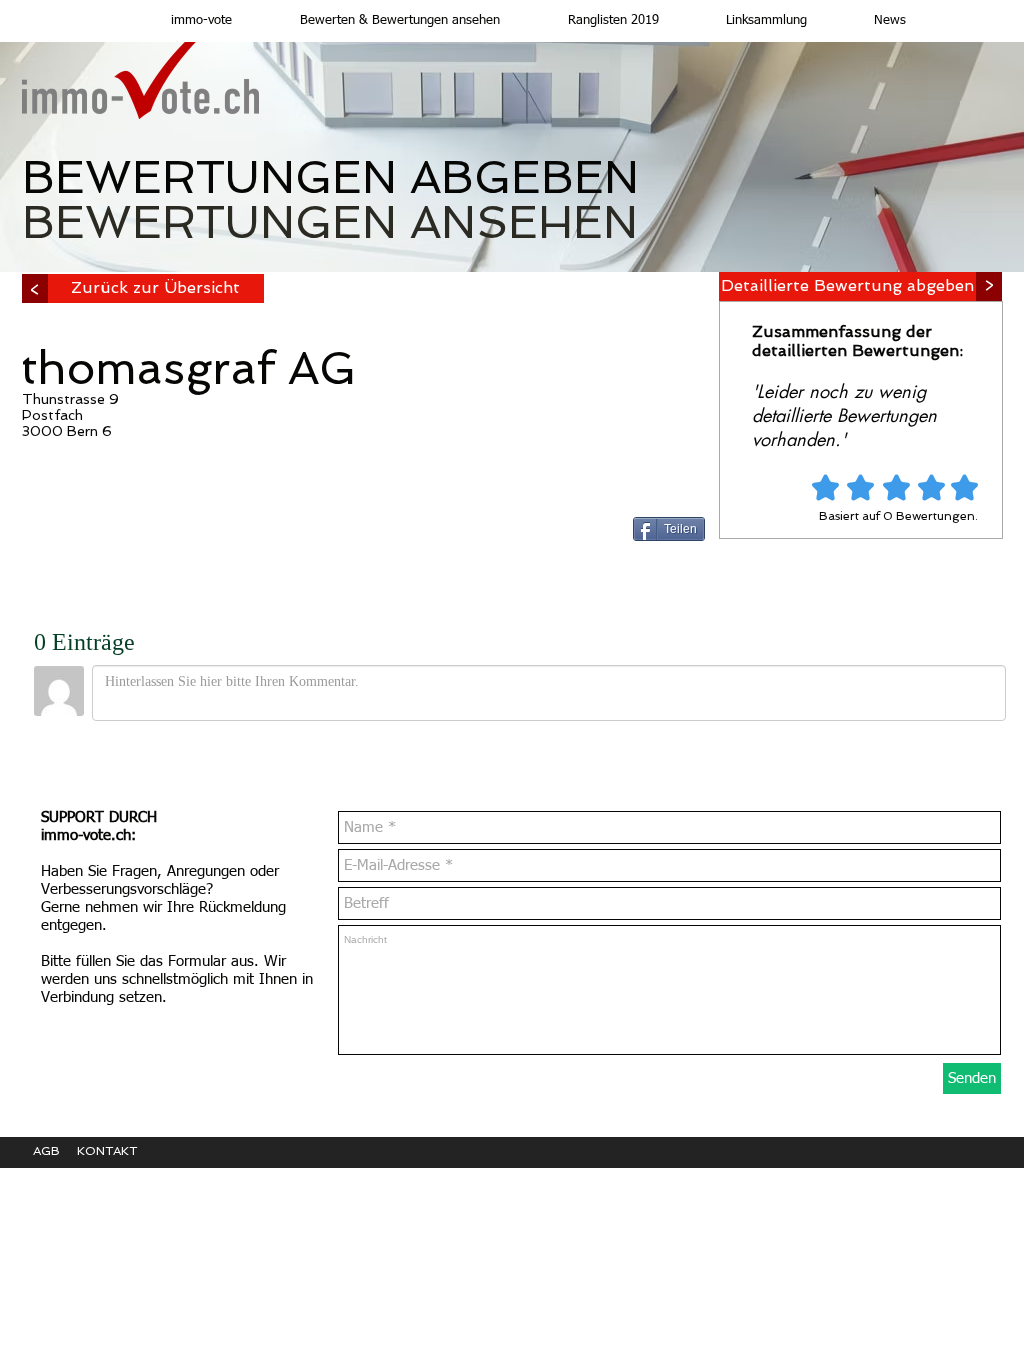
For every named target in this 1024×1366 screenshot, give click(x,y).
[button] (381, 21)
